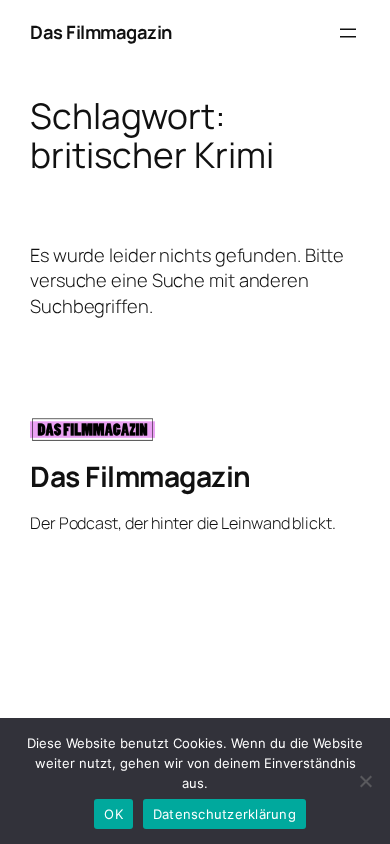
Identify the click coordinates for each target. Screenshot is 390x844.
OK (113, 814)
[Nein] (365, 781)
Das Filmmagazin (101, 32)
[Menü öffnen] (348, 33)
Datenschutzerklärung (224, 814)
